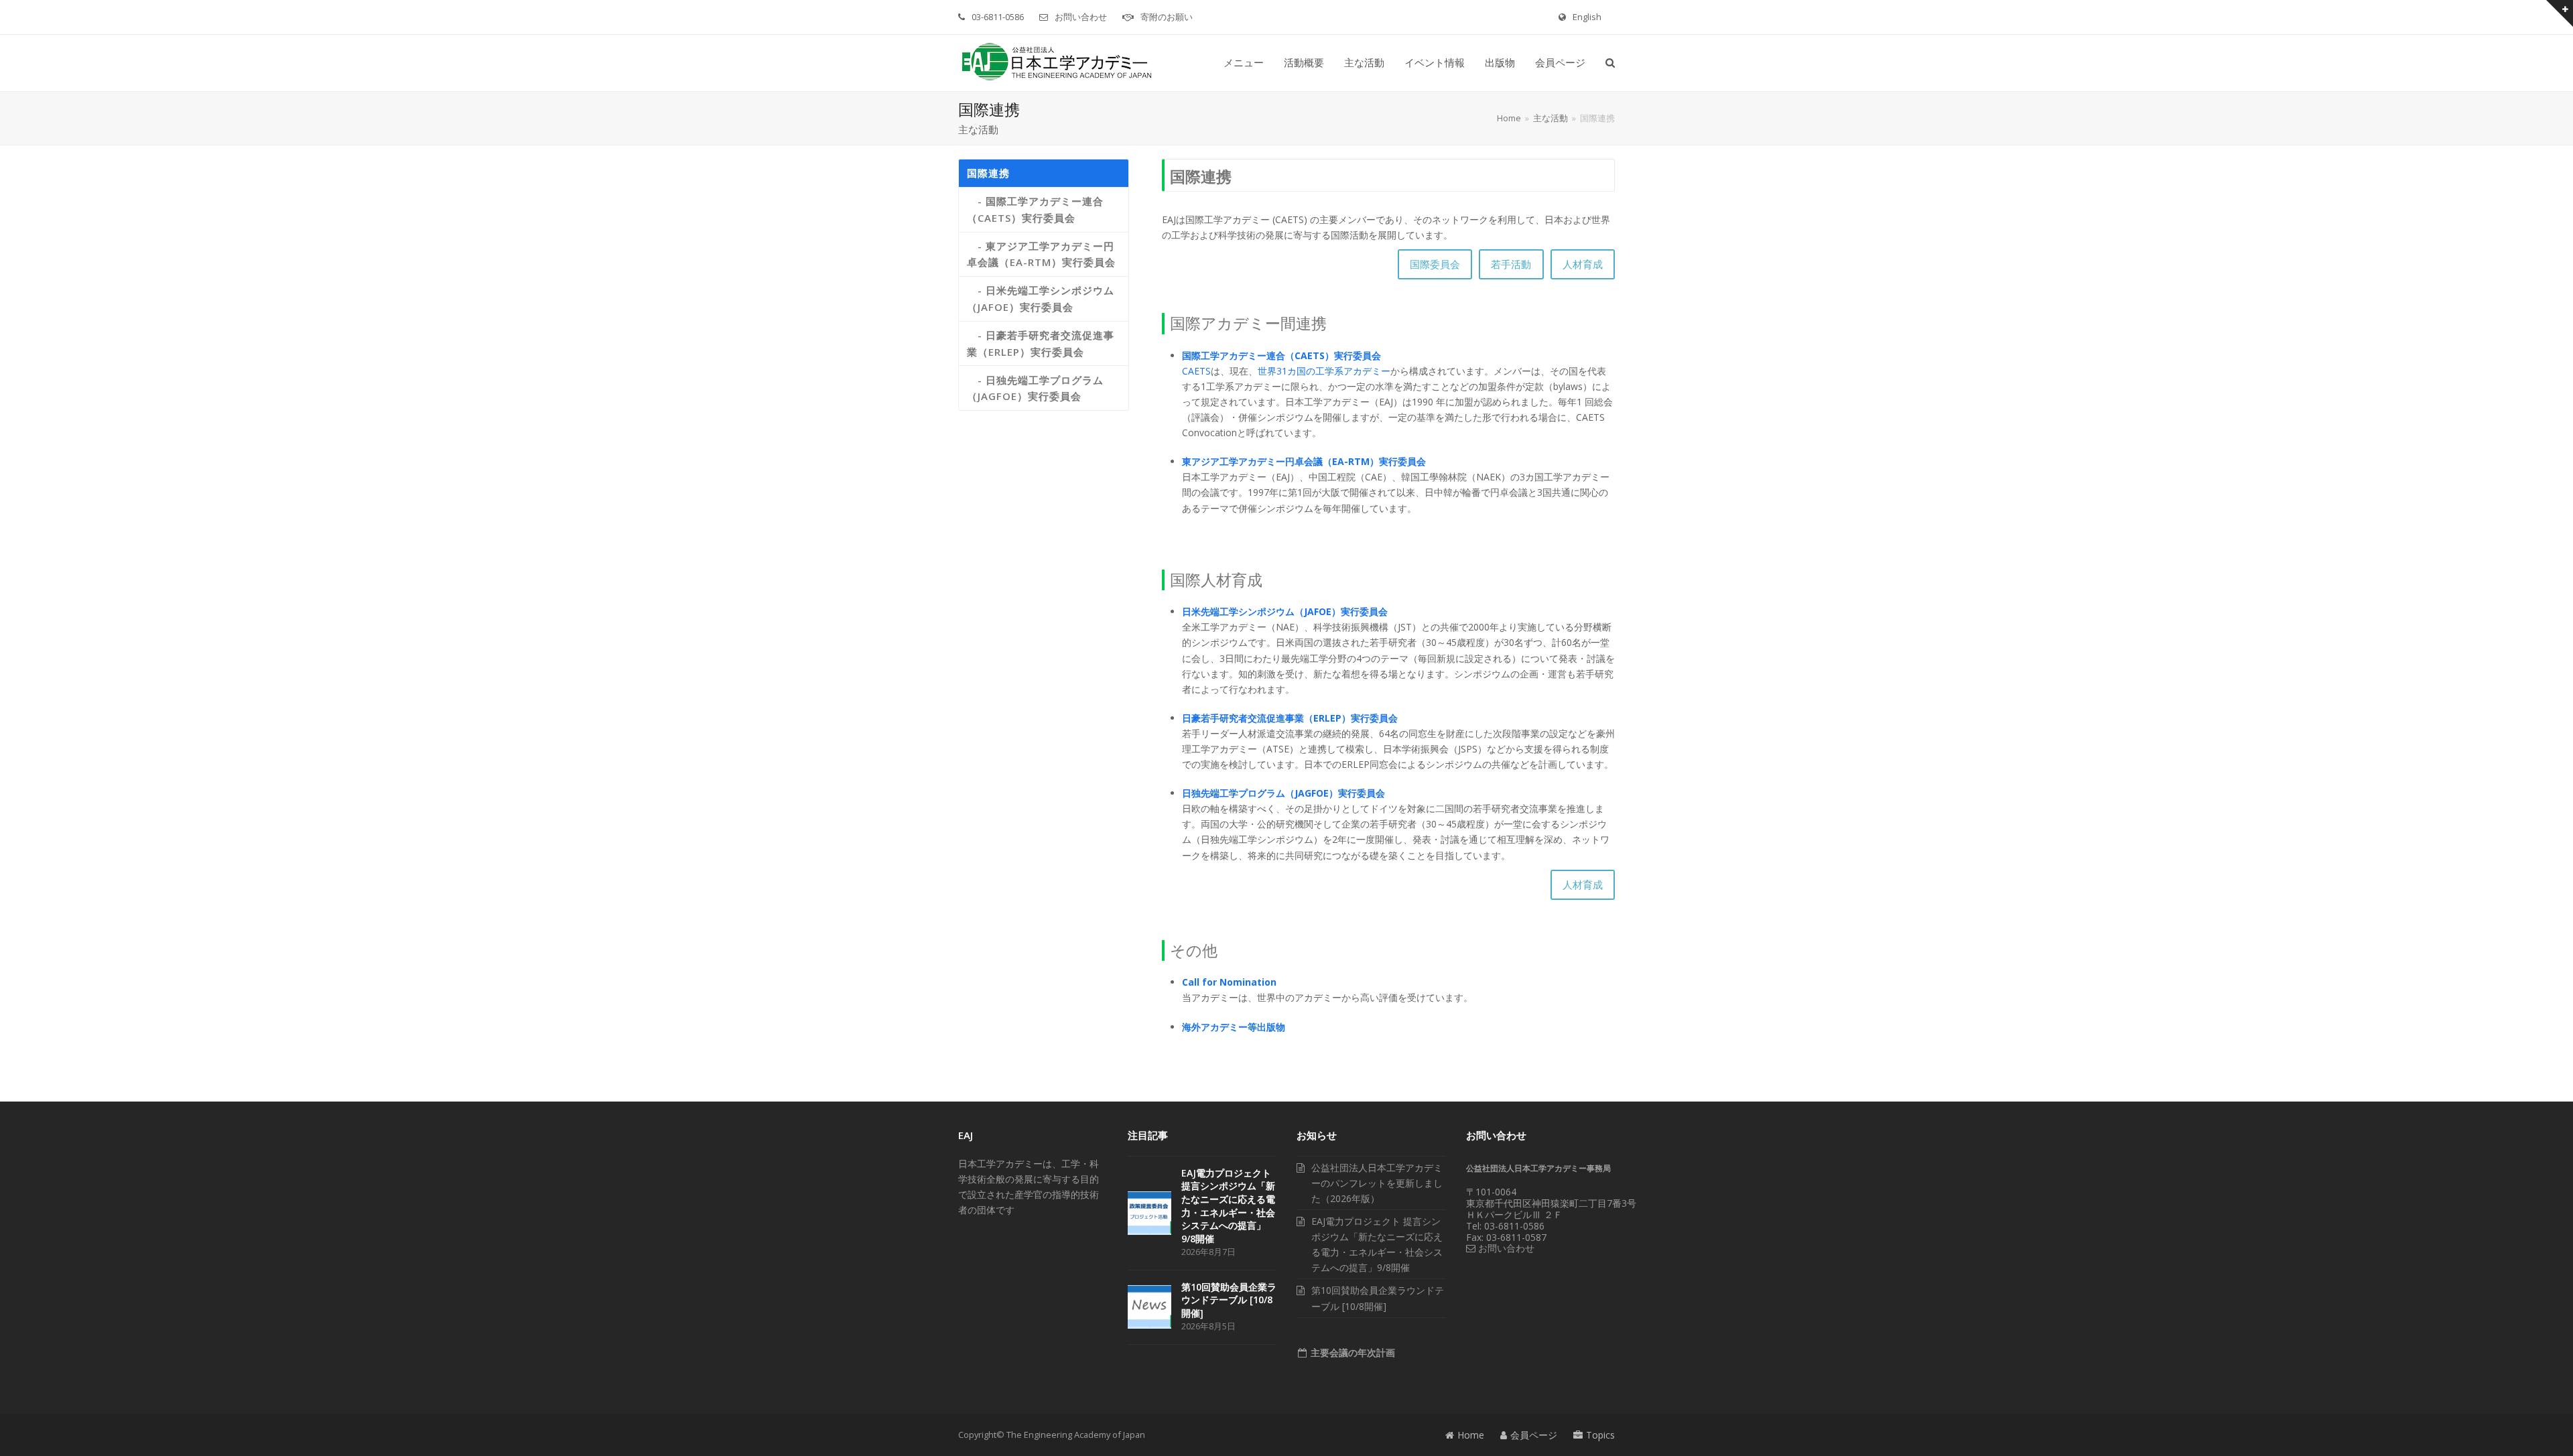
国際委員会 (1435, 264)
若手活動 (1511, 264)
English (1587, 17)
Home (1471, 1435)
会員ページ (1534, 1435)
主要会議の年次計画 (1351, 1352)
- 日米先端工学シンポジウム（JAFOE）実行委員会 (1041, 299)
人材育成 (1583, 264)
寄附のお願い (1167, 17)
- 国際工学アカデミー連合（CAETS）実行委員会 (1035, 209)
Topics (1600, 1435)
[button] (1610, 63)
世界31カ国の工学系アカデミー (1324, 371)
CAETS (1196, 371)
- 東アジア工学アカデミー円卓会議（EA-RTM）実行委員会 (1041, 254)
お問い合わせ (1081, 17)
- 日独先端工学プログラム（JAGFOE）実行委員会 (1035, 388)
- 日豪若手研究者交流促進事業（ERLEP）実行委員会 (1041, 343)
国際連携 (988, 173)
